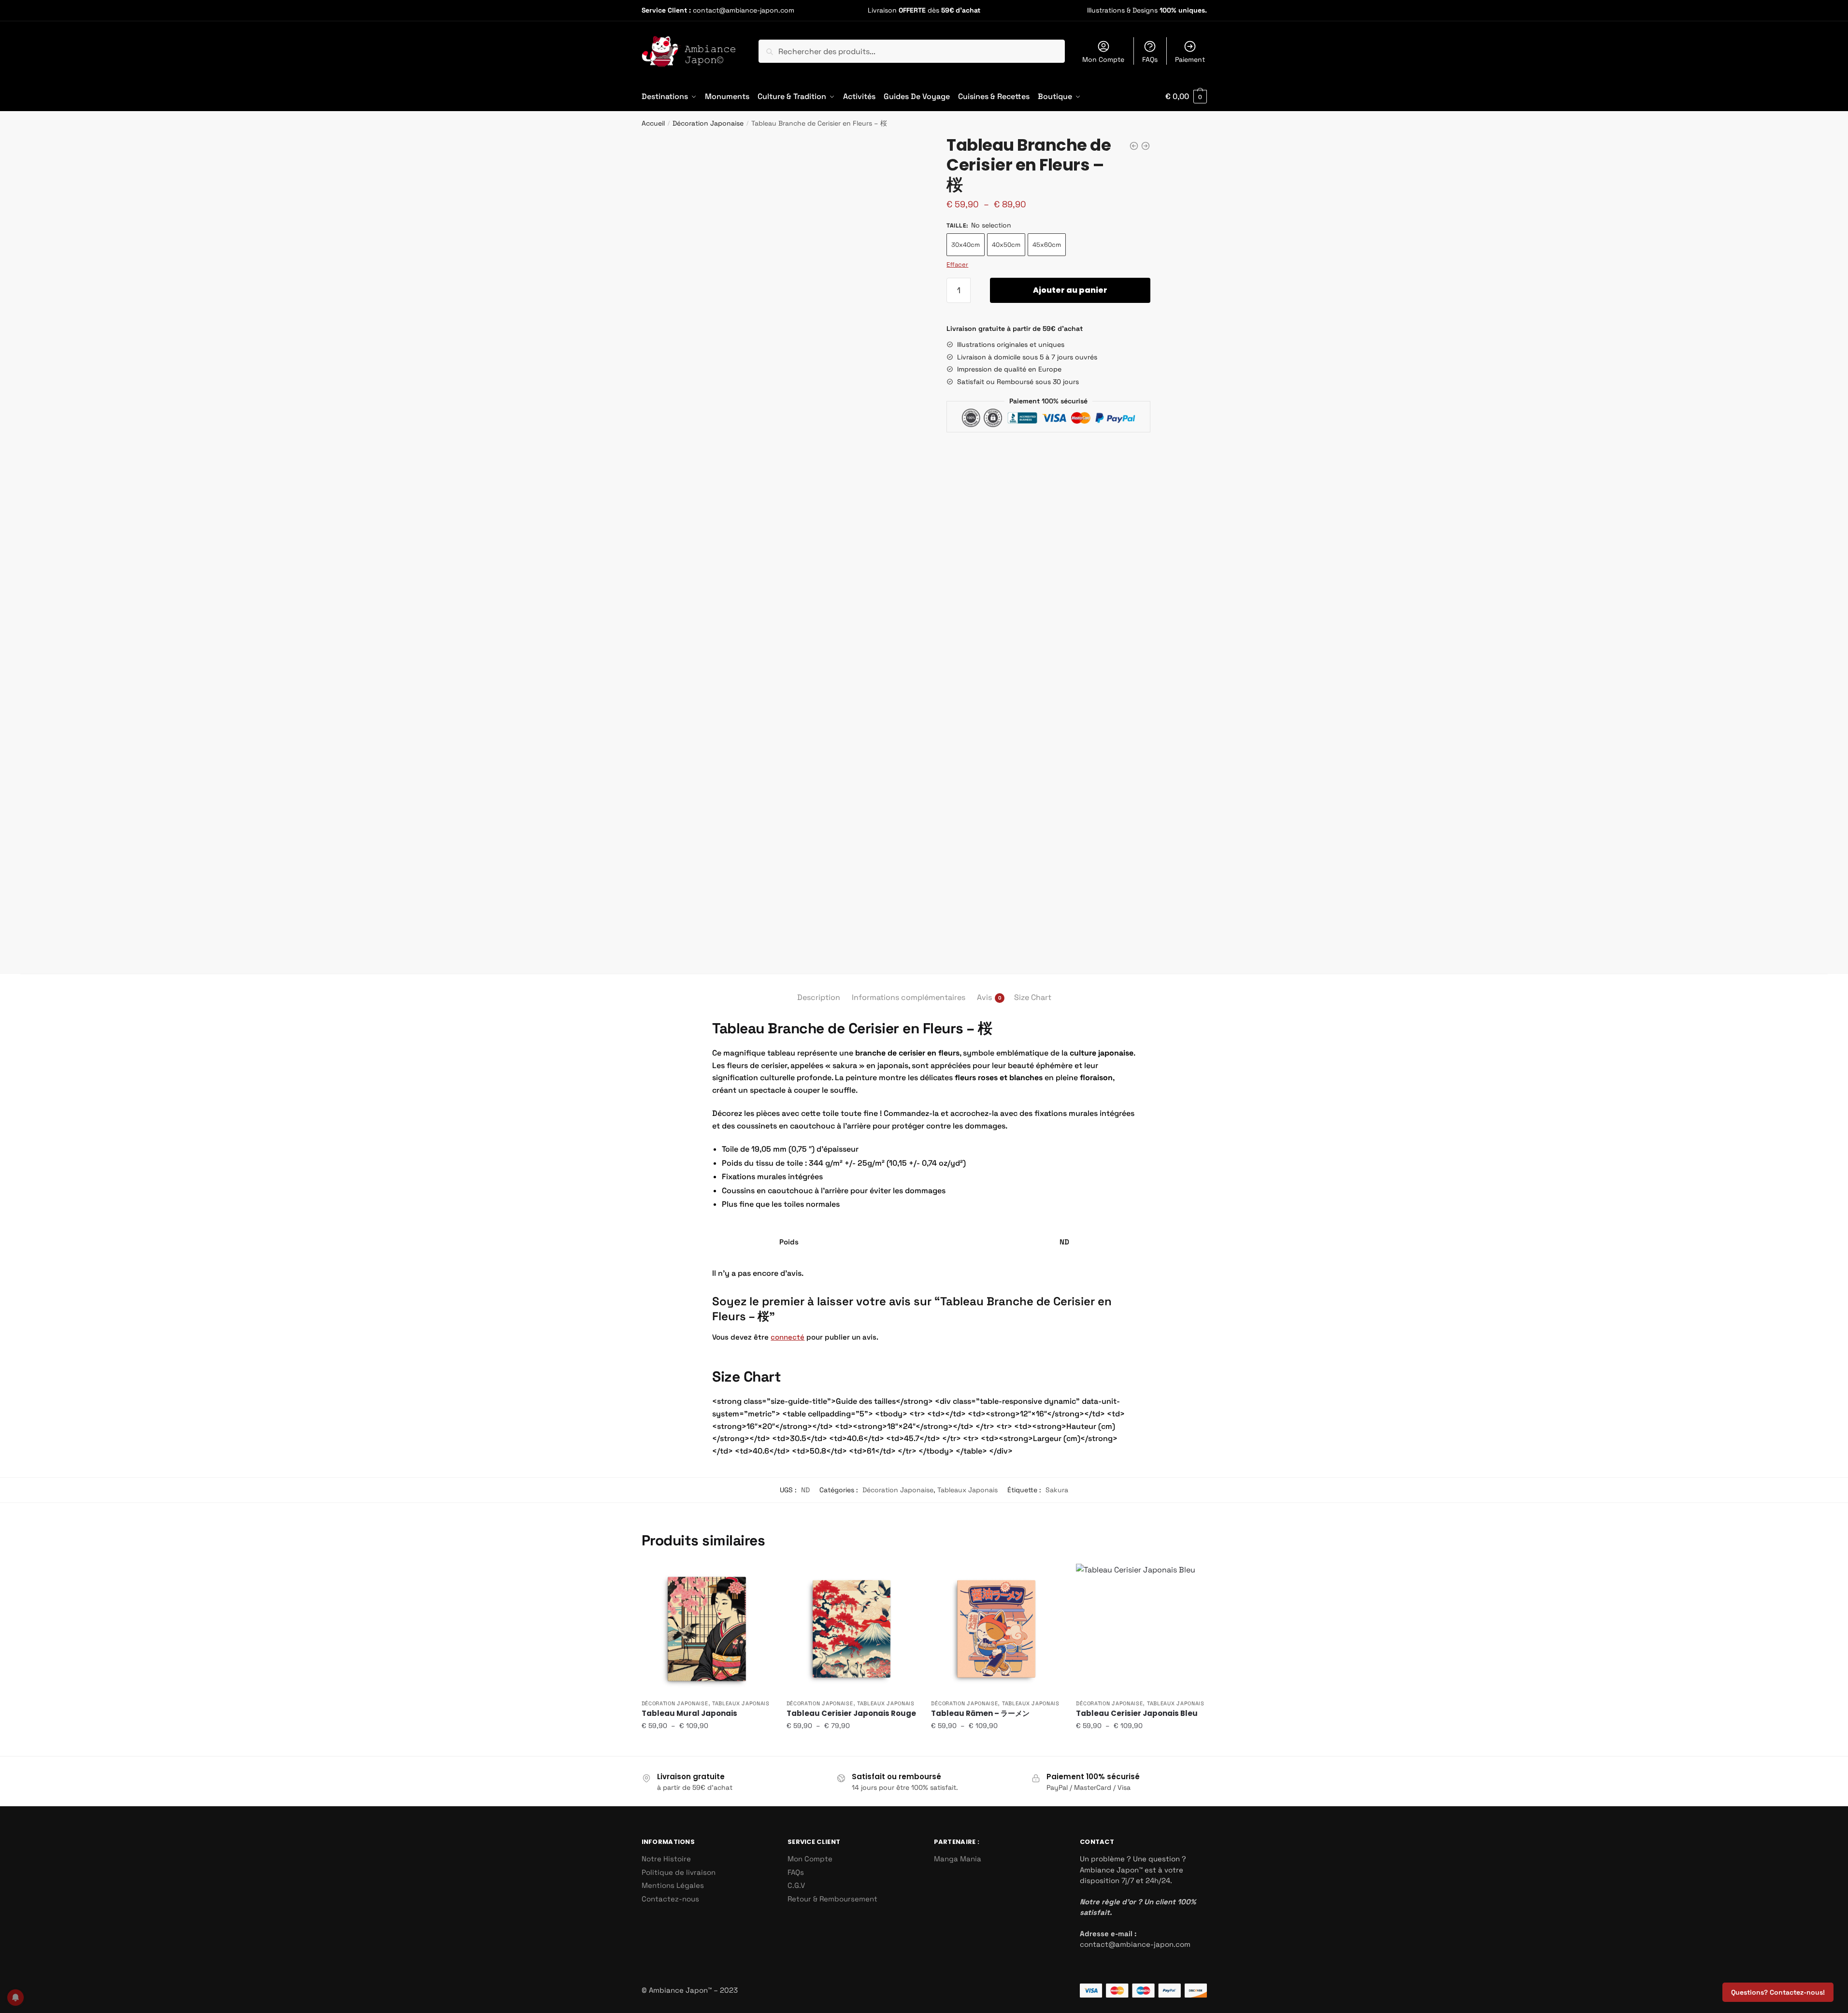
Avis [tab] (984, 997)
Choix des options (707, 1745)
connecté (788, 1337)
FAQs (1150, 59)
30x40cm (966, 245)
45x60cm (1047, 245)
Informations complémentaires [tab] (909, 997)
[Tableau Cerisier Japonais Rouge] (852, 1629)
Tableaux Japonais (967, 1490)
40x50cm (1006, 245)
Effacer (957, 264)
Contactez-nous (670, 1899)
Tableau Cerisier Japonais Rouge (851, 1713)
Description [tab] (819, 997)
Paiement (1190, 59)
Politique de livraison (679, 1872)
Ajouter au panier (1070, 290)
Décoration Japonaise (708, 123)
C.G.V (796, 1885)
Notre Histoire (666, 1859)
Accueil (653, 123)
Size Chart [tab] (1033, 997)
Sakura (1057, 1490)
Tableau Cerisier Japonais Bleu (1137, 1713)
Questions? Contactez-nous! (1778, 1992)
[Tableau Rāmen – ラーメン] (996, 1629)
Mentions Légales (673, 1885)
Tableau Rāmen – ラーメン (980, 1713)
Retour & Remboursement (832, 1899)
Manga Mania (958, 1859)
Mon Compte (1103, 59)
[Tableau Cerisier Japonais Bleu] (1141, 1629)
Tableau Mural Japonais (689, 1713)
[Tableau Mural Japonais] (707, 1629)
